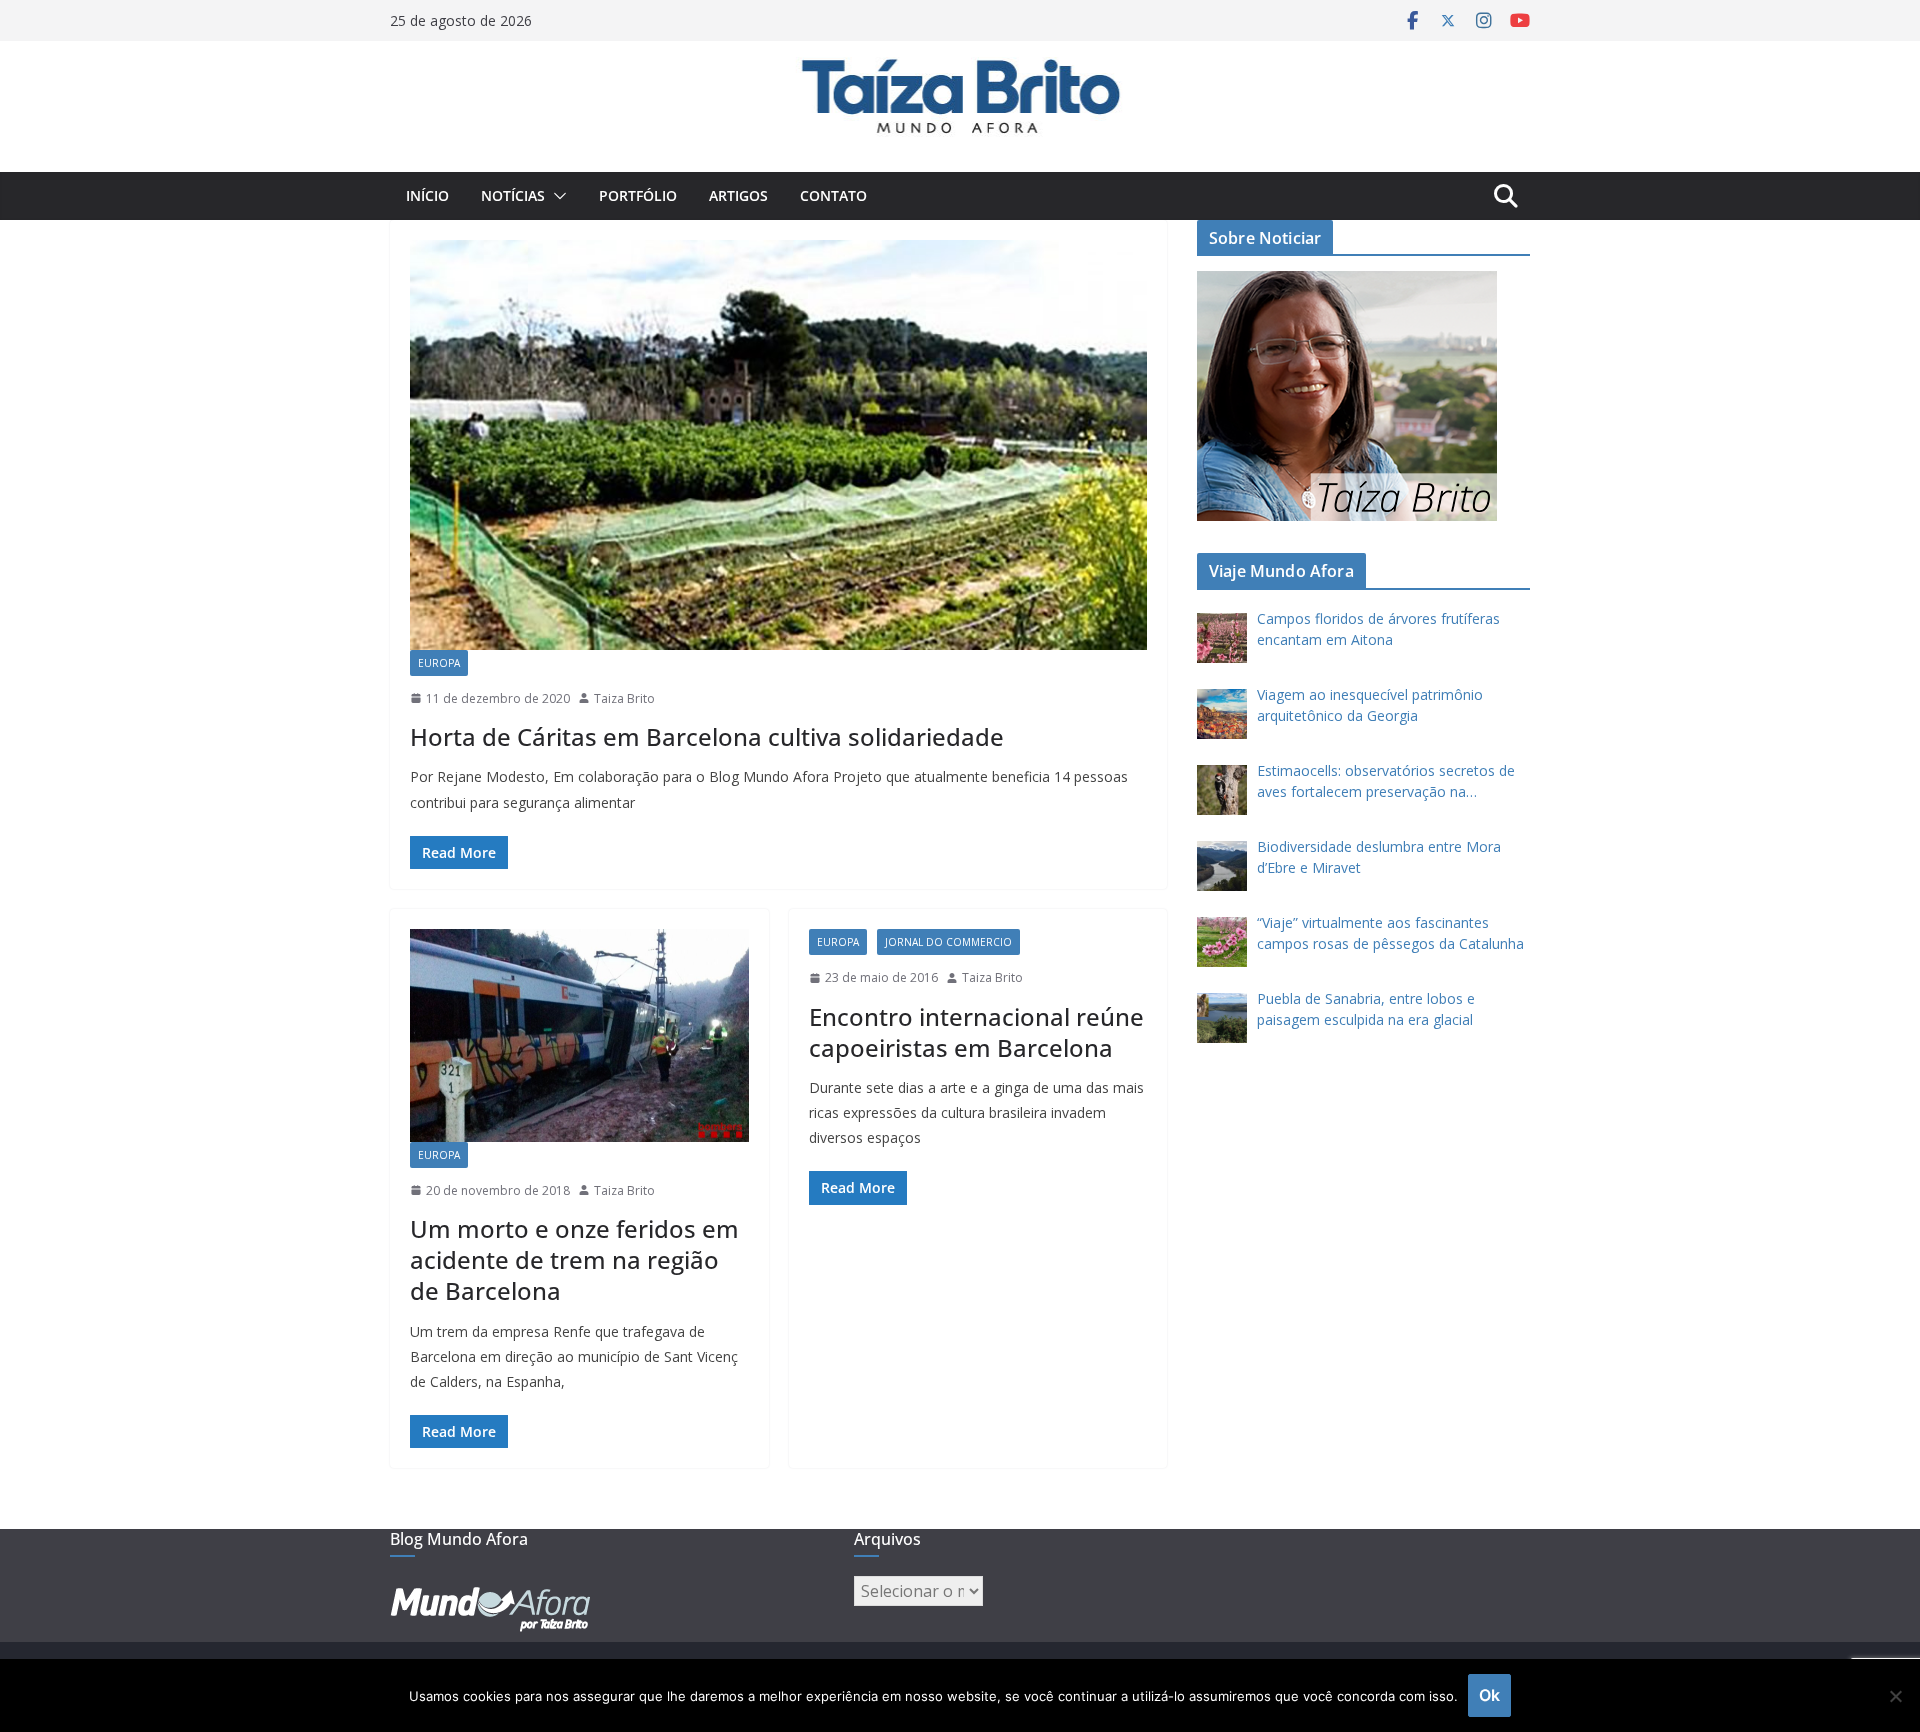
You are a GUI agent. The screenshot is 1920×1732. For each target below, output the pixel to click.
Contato (833, 195)
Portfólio (638, 195)
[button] (556, 196)
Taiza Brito (624, 698)
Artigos (738, 195)
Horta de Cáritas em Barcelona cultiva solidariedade (707, 736)
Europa (439, 663)
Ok (1489, 1695)
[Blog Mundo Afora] (960, 55)
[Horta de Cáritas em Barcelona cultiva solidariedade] (778, 445)
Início (427, 195)
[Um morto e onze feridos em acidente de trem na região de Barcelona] (579, 1035)
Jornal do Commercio (948, 942)
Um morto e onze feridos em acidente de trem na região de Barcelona (574, 1259)
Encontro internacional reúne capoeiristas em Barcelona (976, 1032)
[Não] (1895, 1696)
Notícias (513, 195)
